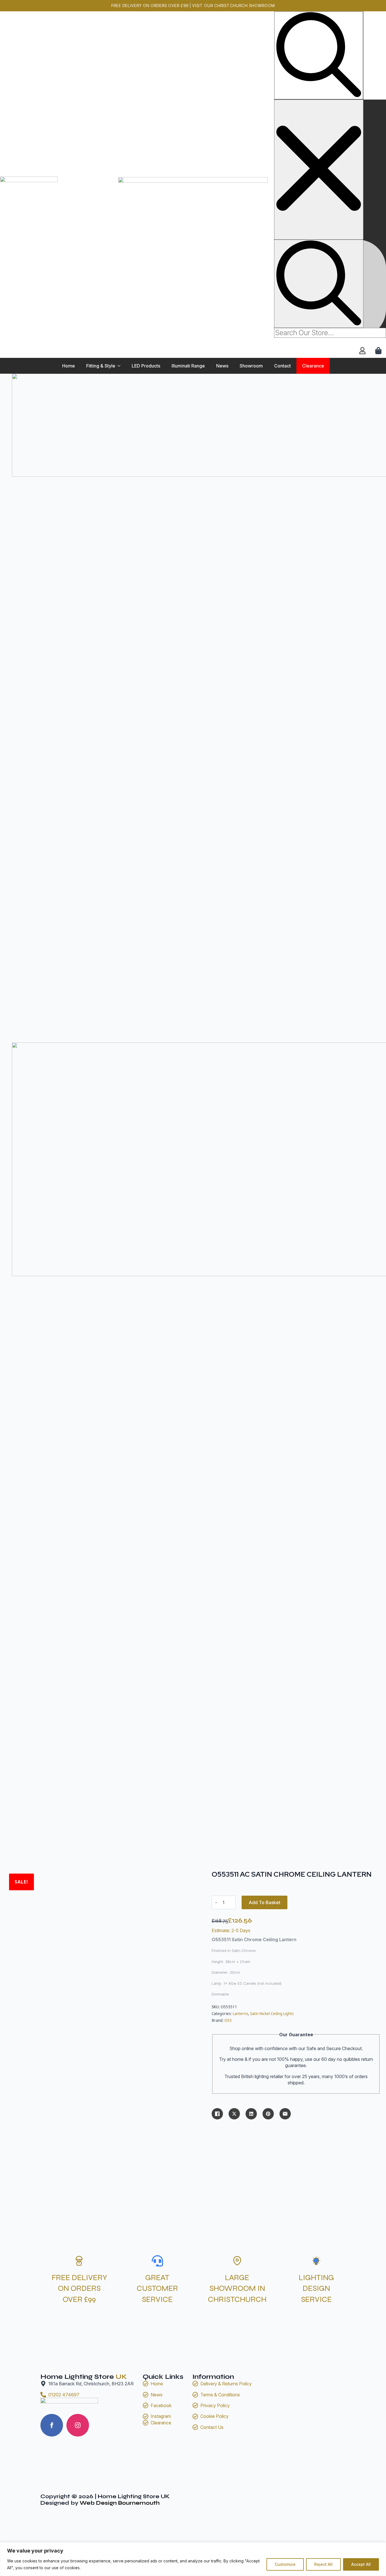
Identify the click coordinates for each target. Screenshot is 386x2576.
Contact (282, 366)
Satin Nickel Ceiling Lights (272, 2014)
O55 (228, 2020)
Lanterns (240, 2014)
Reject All (323, 2564)
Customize (285, 2564)
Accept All (361, 2564)
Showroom (251, 366)
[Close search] (319, 170)
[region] (193, 2559)
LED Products (146, 366)
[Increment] (231, 1903)
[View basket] (379, 351)
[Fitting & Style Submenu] (121, 366)
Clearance (313, 366)
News (222, 366)
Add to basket (264, 1902)
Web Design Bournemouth (120, 2503)
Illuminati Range (188, 366)
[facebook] (52, 2425)
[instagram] (78, 2425)
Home (69, 366)
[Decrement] (216, 1903)
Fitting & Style (101, 366)
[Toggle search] (319, 55)
